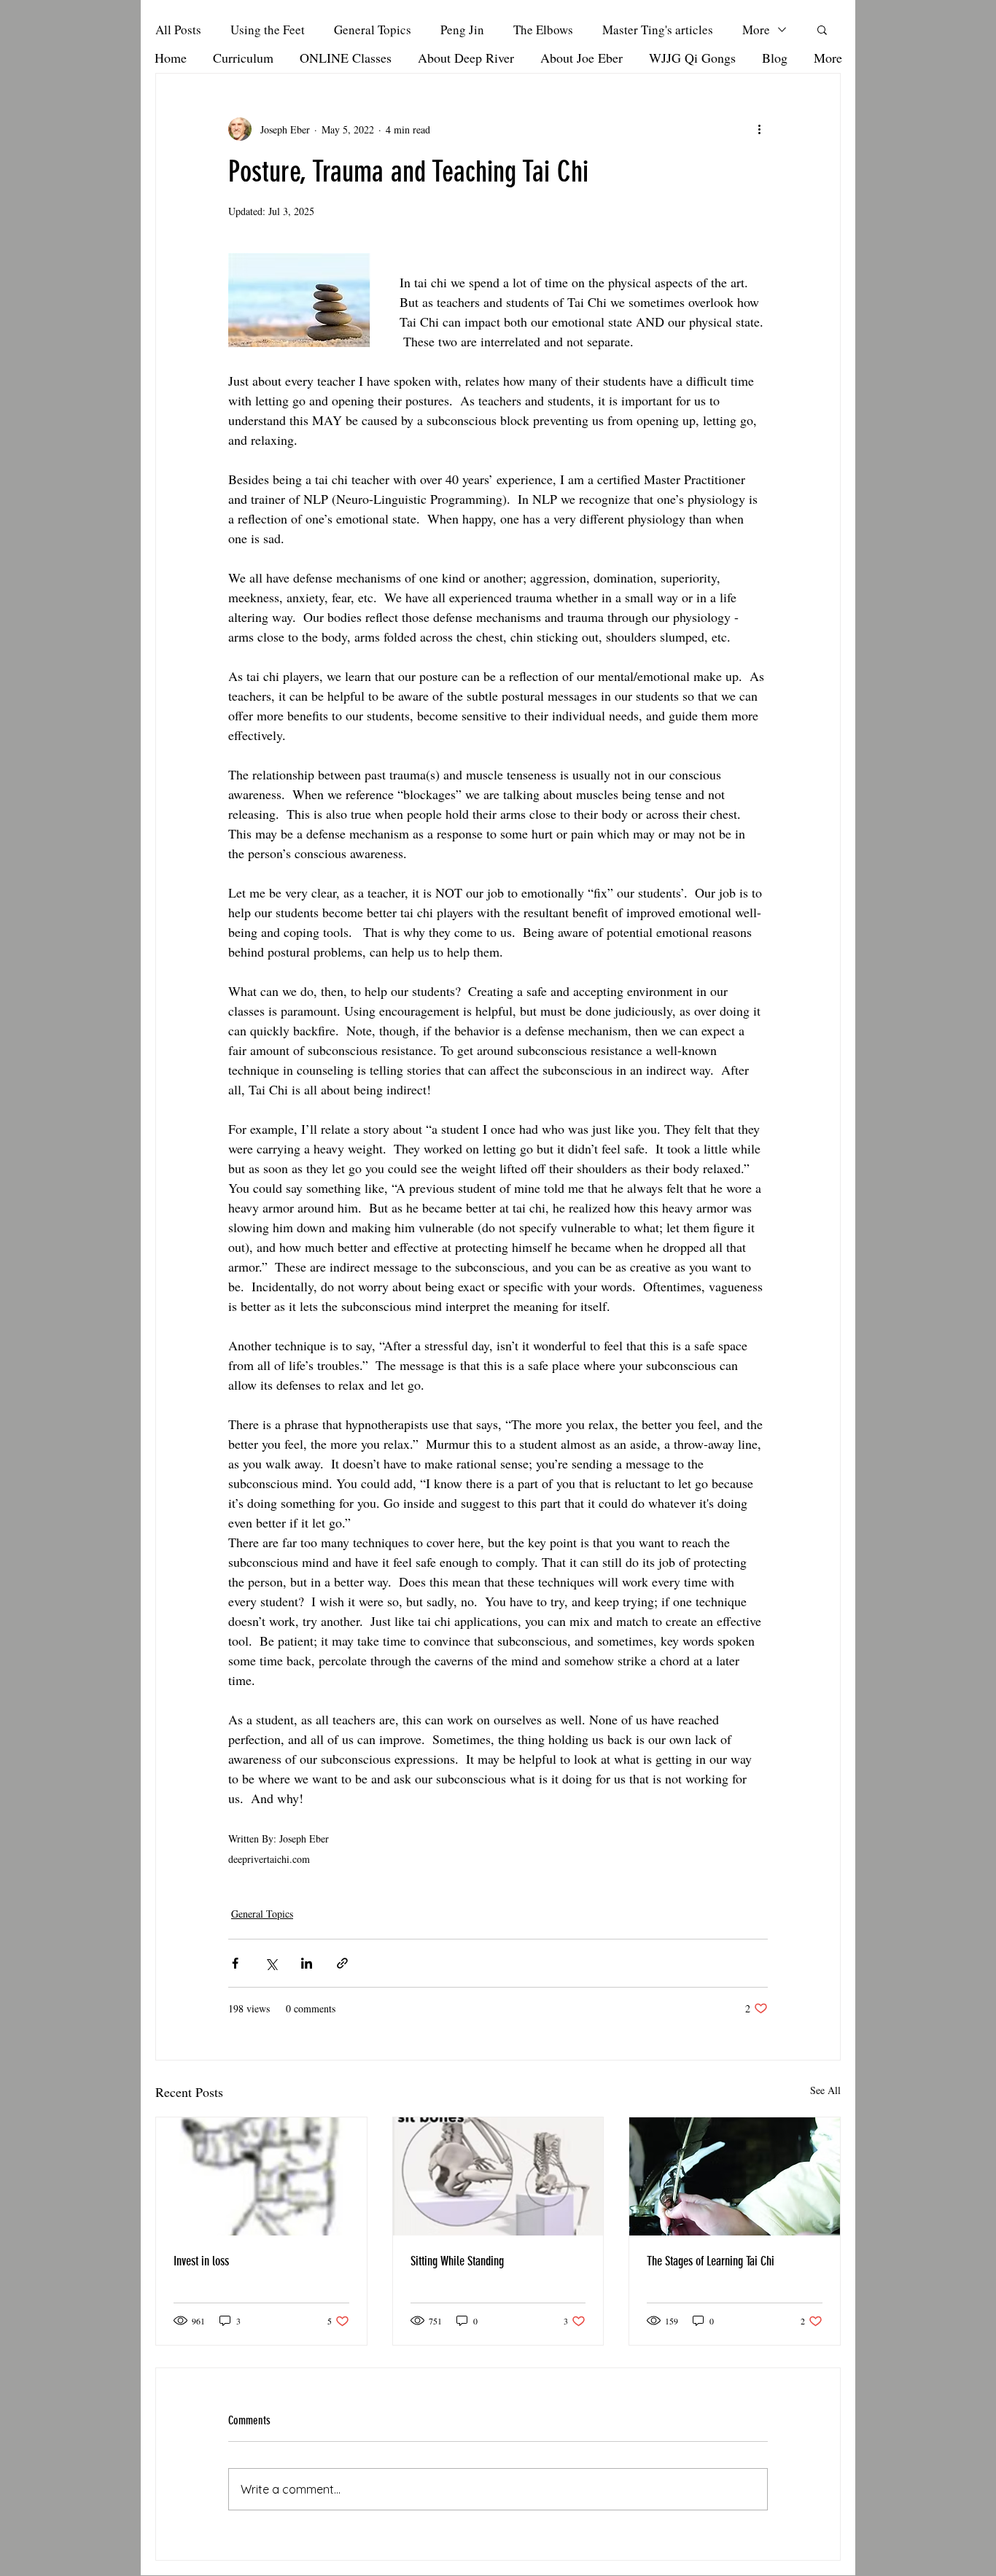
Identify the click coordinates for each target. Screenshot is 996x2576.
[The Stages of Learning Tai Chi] (735, 2176)
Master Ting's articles (658, 30)
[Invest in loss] (261, 2176)
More (756, 30)
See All (825, 2090)
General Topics (373, 30)
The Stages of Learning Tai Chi (711, 2261)
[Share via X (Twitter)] (271, 1963)
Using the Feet (268, 30)
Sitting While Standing (457, 2261)
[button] (822, 29)
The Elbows (543, 30)
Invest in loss (201, 2261)
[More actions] (759, 129)
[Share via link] (342, 1963)
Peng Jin (462, 30)
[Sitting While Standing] (498, 2176)
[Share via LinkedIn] (307, 1963)
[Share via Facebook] (235, 1963)
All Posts (178, 30)
